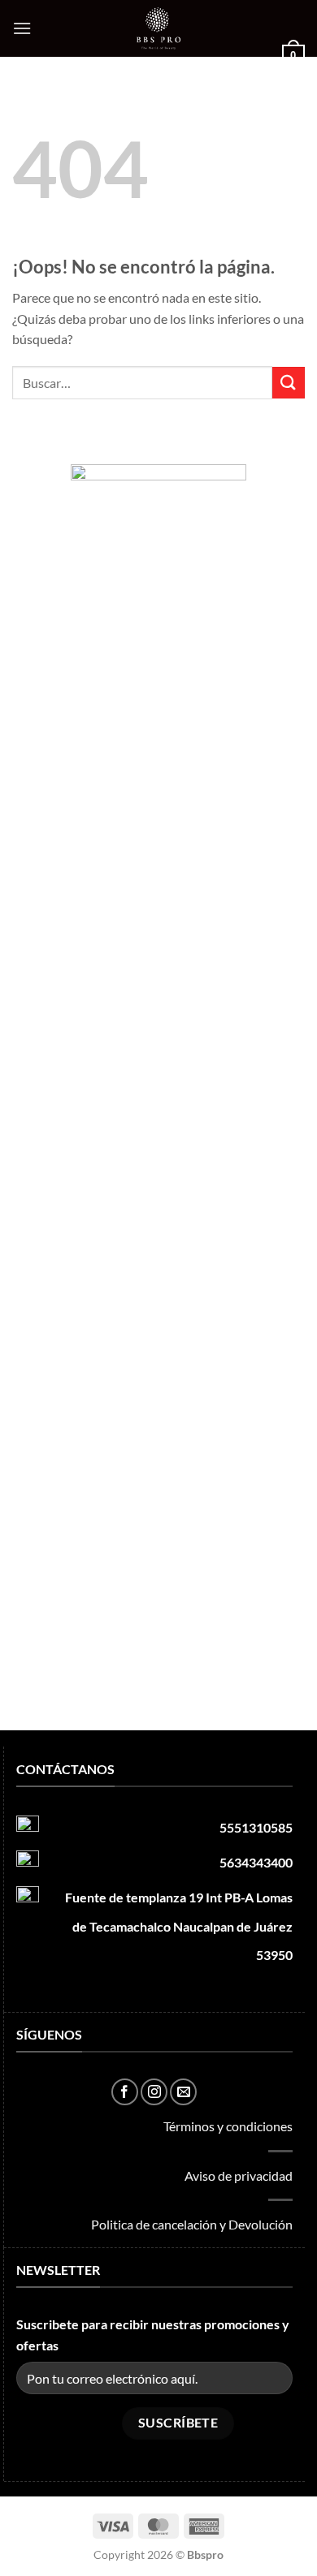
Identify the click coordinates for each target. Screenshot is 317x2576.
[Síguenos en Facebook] (125, 2092)
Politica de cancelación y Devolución (192, 2224)
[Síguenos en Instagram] (154, 2092)
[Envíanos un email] (183, 2092)
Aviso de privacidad (239, 2175)
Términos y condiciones (228, 2126)
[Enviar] (289, 383)
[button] (22, 28)
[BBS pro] (159, 28)
